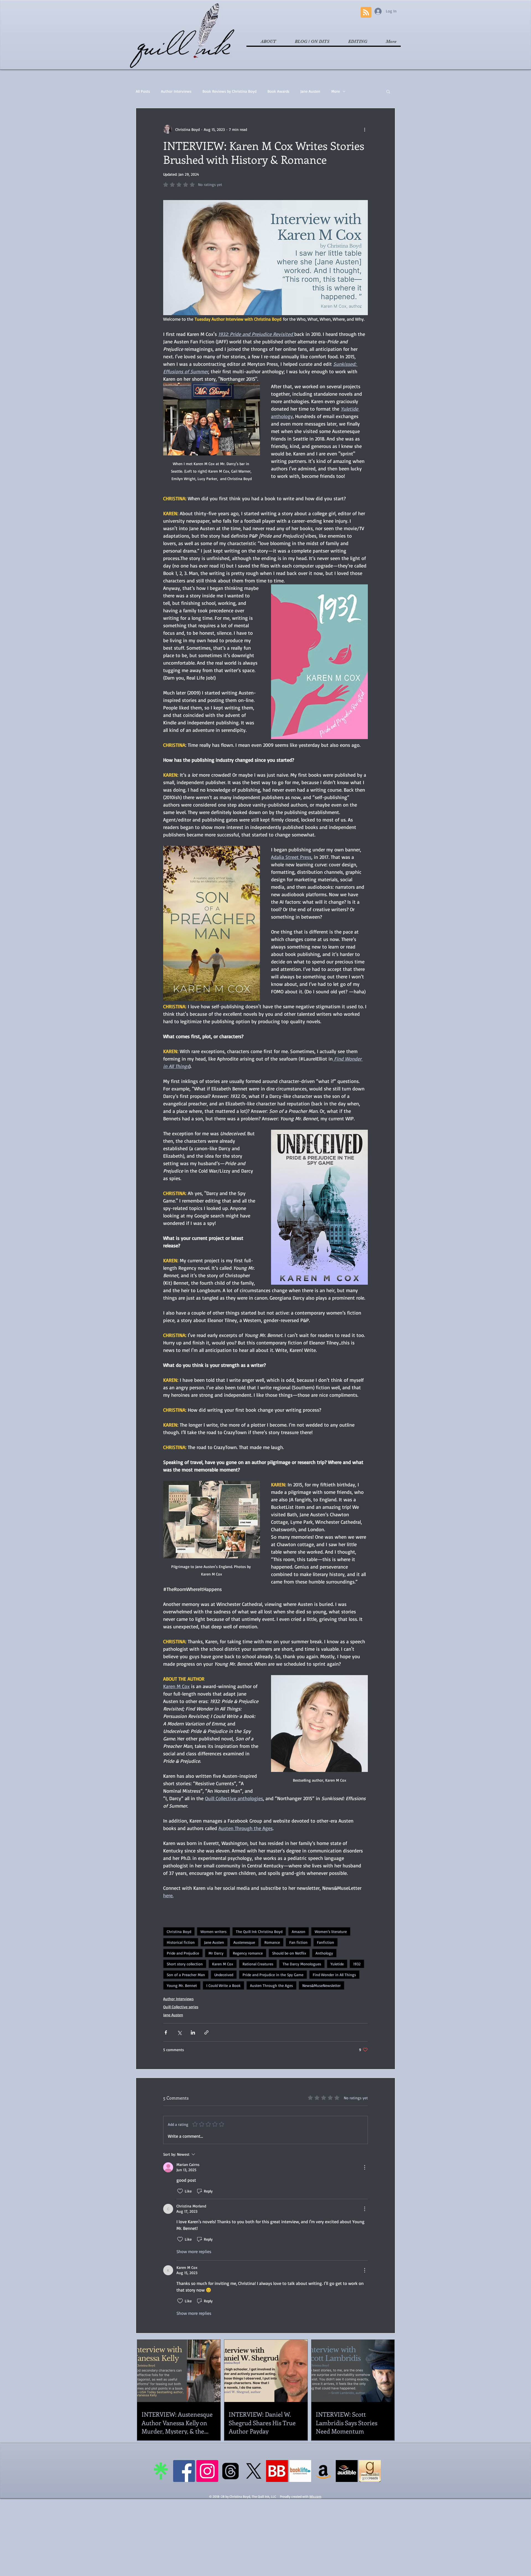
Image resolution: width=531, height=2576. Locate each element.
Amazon (299, 1931)
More (336, 91)
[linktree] (161, 2471)
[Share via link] (206, 2032)
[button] (388, 91)
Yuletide (337, 1964)
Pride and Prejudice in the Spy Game (273, 1975)
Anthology (324, 1953)
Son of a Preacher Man (186, 1975)
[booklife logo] (300, 2471)
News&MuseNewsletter (322, 1985)
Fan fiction (298, 1942)
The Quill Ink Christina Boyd (259, 1931)
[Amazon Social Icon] (323, 2471)
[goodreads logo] (370, 2471)
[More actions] (365, 129)
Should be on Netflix (289, 1953)
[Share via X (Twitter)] (179, 2032)
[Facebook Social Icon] (184, 2471)
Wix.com (315, 2496)
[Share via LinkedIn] (193, 2032)
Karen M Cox (223, 1964)
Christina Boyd (179, 1931)
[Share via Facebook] (166, 2032)
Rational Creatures (258, 1964)
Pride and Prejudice (183, 1953)
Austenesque (244, 1942)
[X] (254, 2471)
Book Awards (278, 91)
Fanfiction (326, 1942)
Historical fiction (181, 1942)
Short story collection (185, 1964)
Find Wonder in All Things (334, 1975)
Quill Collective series (181, 2007)
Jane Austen (310, 91)
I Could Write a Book (223, 1985)
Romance (272, 1942)
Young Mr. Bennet (182, 1985)
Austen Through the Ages (271, 1985)
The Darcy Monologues (302, 1964)
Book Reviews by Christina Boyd (229, 91)
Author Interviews (176, 91)
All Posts (143, 91)
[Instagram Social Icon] (207, 2471)
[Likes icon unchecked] (180, 2191)
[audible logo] (347, 2471)
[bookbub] (277, 2471)
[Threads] (231, 2471)
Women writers (214, 1931)
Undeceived (224, 1975)
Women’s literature (331, 1931)
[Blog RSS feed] (366, 13)
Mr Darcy (216, 1953)
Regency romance (248, 1953)
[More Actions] (365, 2167)
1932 (357, 1964)
